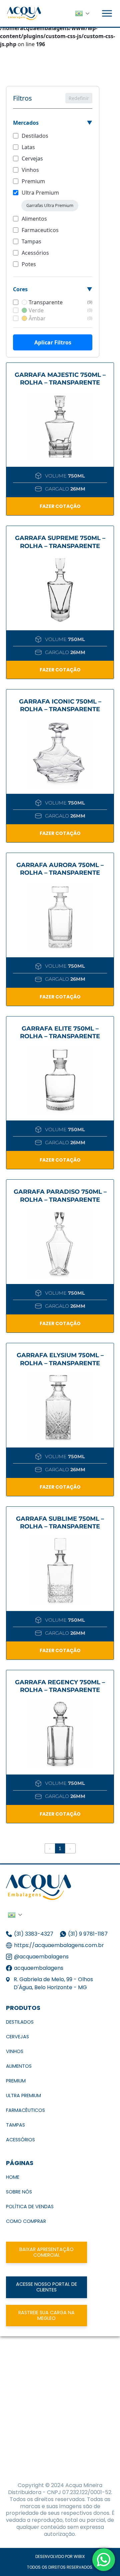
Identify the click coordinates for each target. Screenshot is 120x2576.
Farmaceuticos (40, 230)
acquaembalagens (39, 1968)
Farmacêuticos (25, 2110)
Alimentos (34, 219)
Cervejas (32, 158)
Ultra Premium (40, 193)
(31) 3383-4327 (34, 1934)
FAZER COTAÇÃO (60, 506)
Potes (29, 264)
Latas (28, 147)
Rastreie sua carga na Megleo (46, 2315)
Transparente (60, 302)
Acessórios (35, 253)
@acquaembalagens (41, 1957)
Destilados (35, 136)
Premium (33, 181)
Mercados (26, 123)
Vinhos (30, 170)
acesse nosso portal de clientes (46, 2287)
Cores (20, 289)
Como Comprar (26, 2221)
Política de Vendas (30, 2207)
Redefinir (79, 98)
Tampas (31, 241)
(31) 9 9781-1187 (88, 1934)
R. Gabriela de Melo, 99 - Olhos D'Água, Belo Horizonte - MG (53, 1983)
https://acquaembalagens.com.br (59, 1945)
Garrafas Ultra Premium (50, 205)
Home (13, 2177)
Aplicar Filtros (53, 342)
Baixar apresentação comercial (46, 2252)
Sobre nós (19, 2192)
